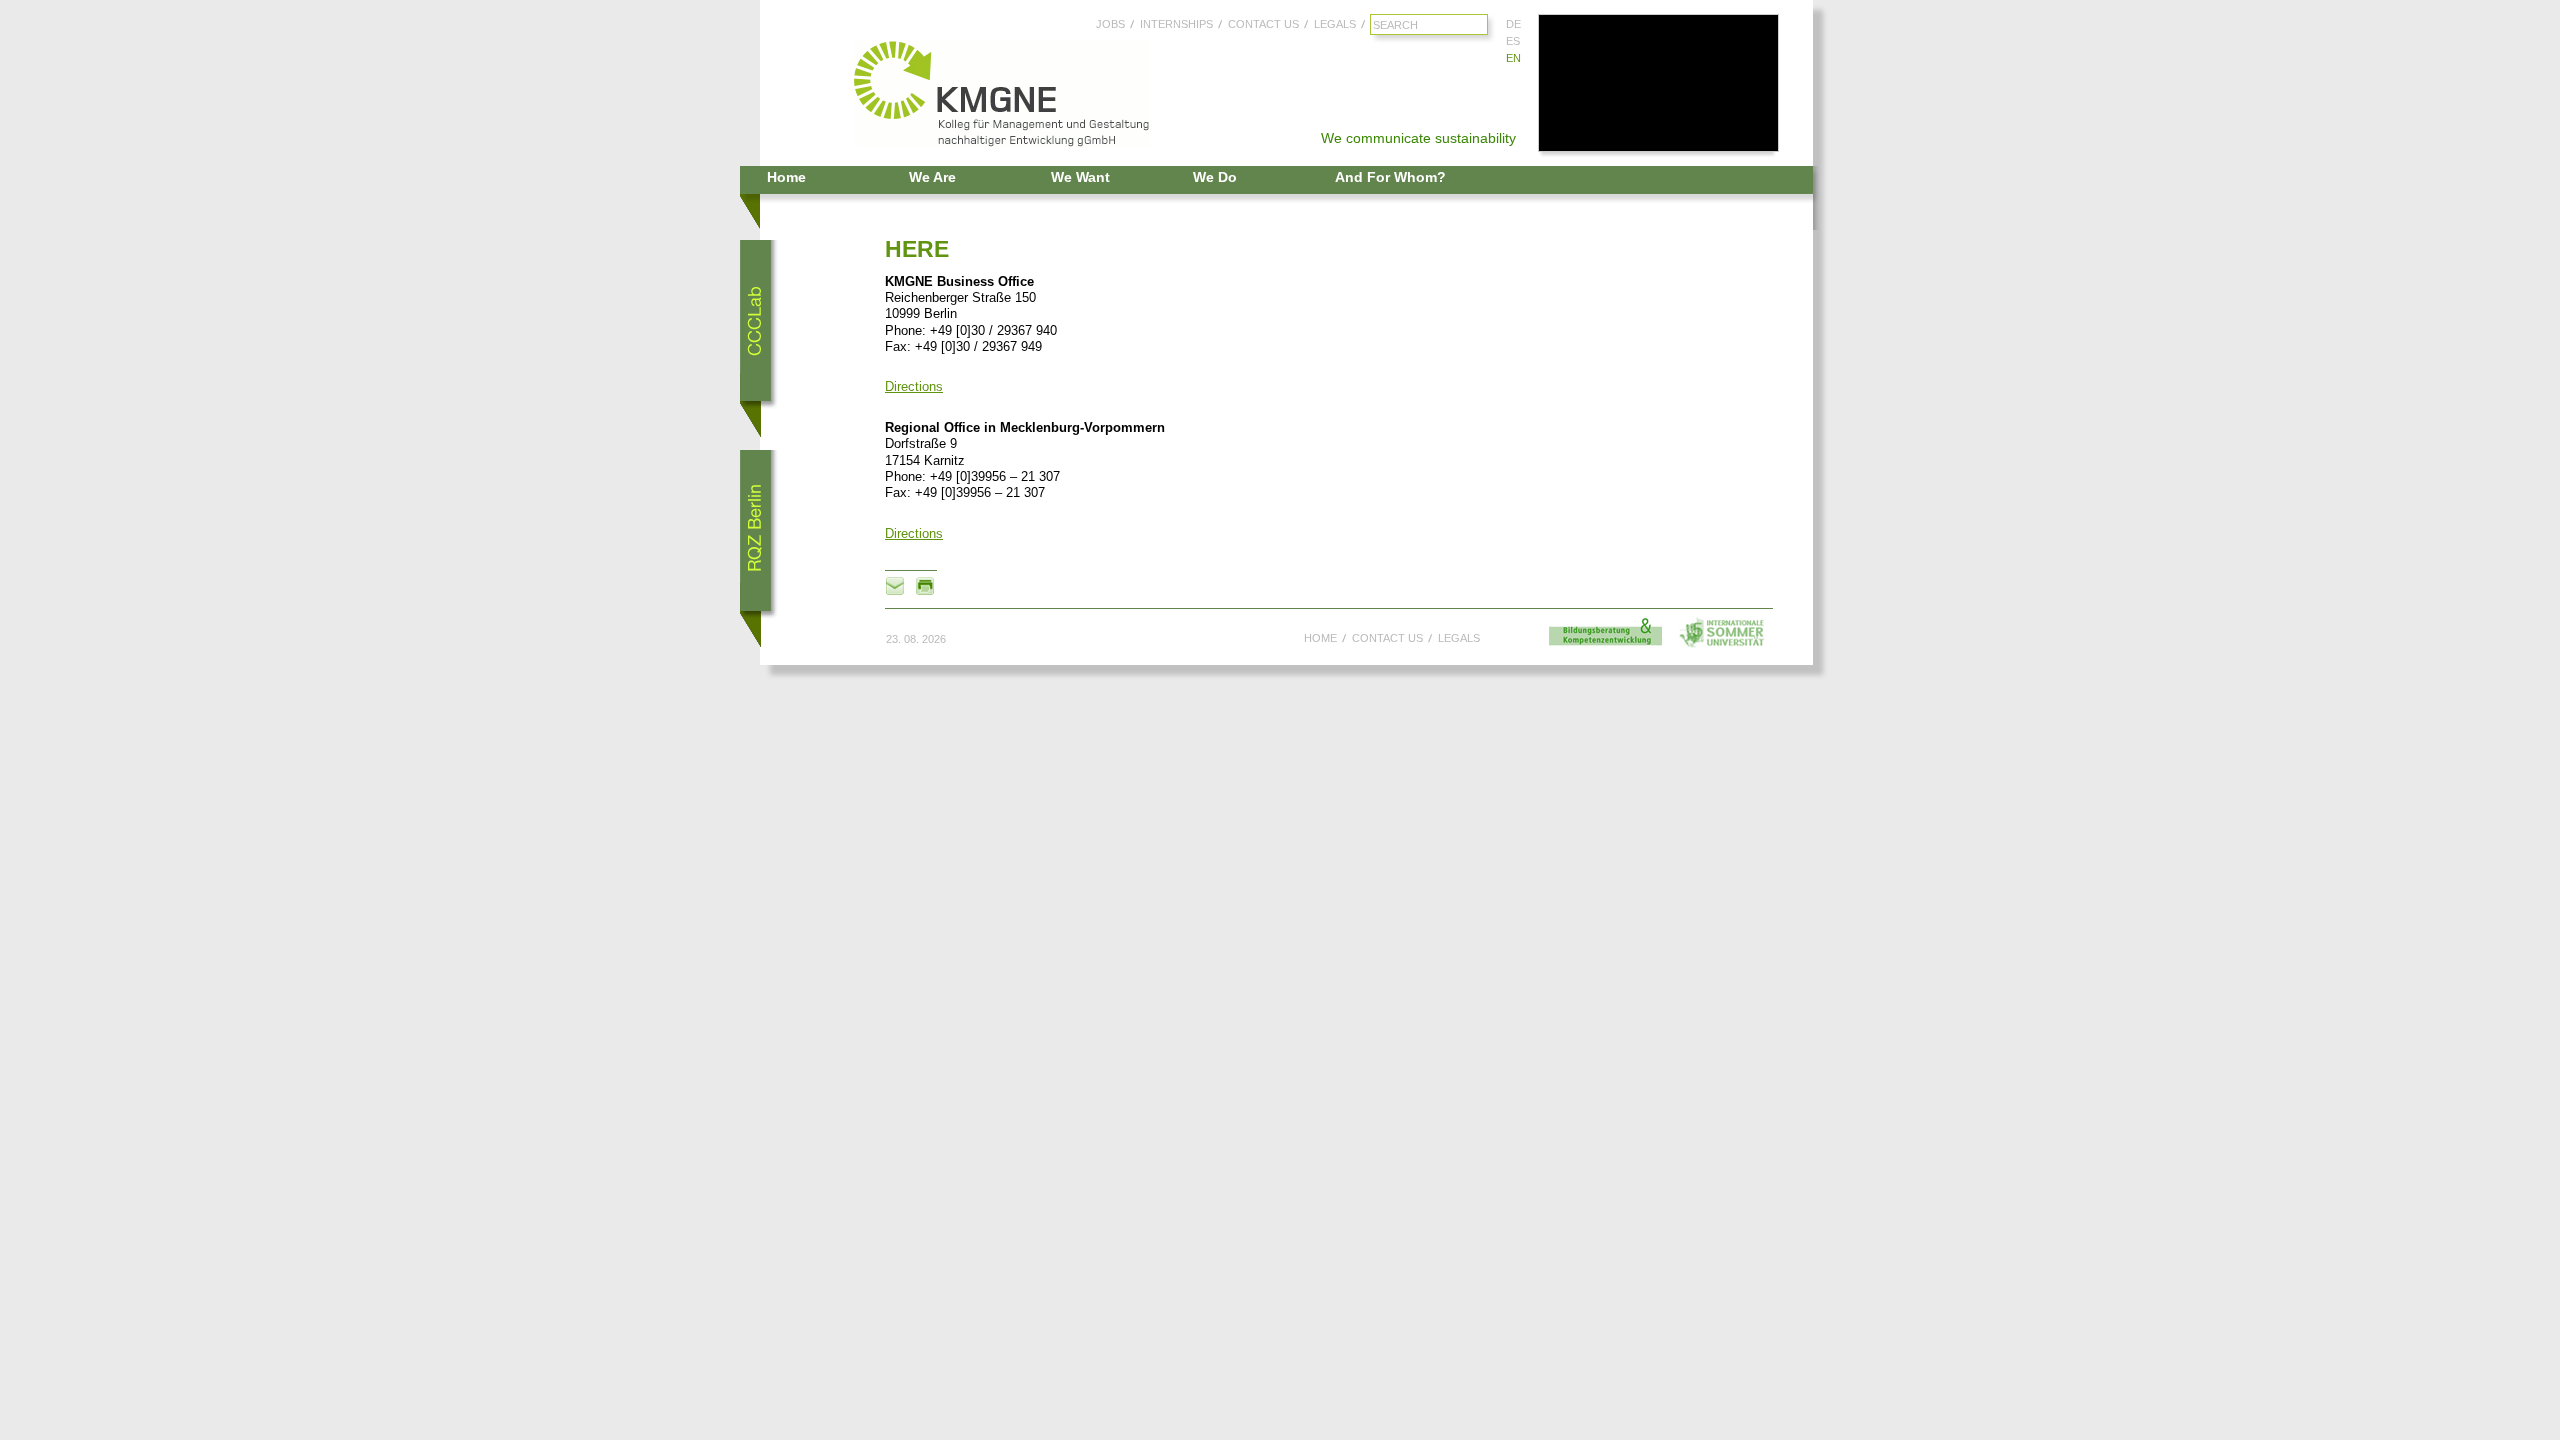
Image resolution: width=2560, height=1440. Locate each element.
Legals (1335, 24)
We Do (1215, 177)
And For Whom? (1390, 177)
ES (1513, 41)
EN (1513, 58)
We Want (1080, 177)
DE (1513, 24)
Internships (1176, 24)
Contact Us (1263, 24)
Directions (914, 387)
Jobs (1110, 24)
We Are (932, 177)
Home (786, 177)
